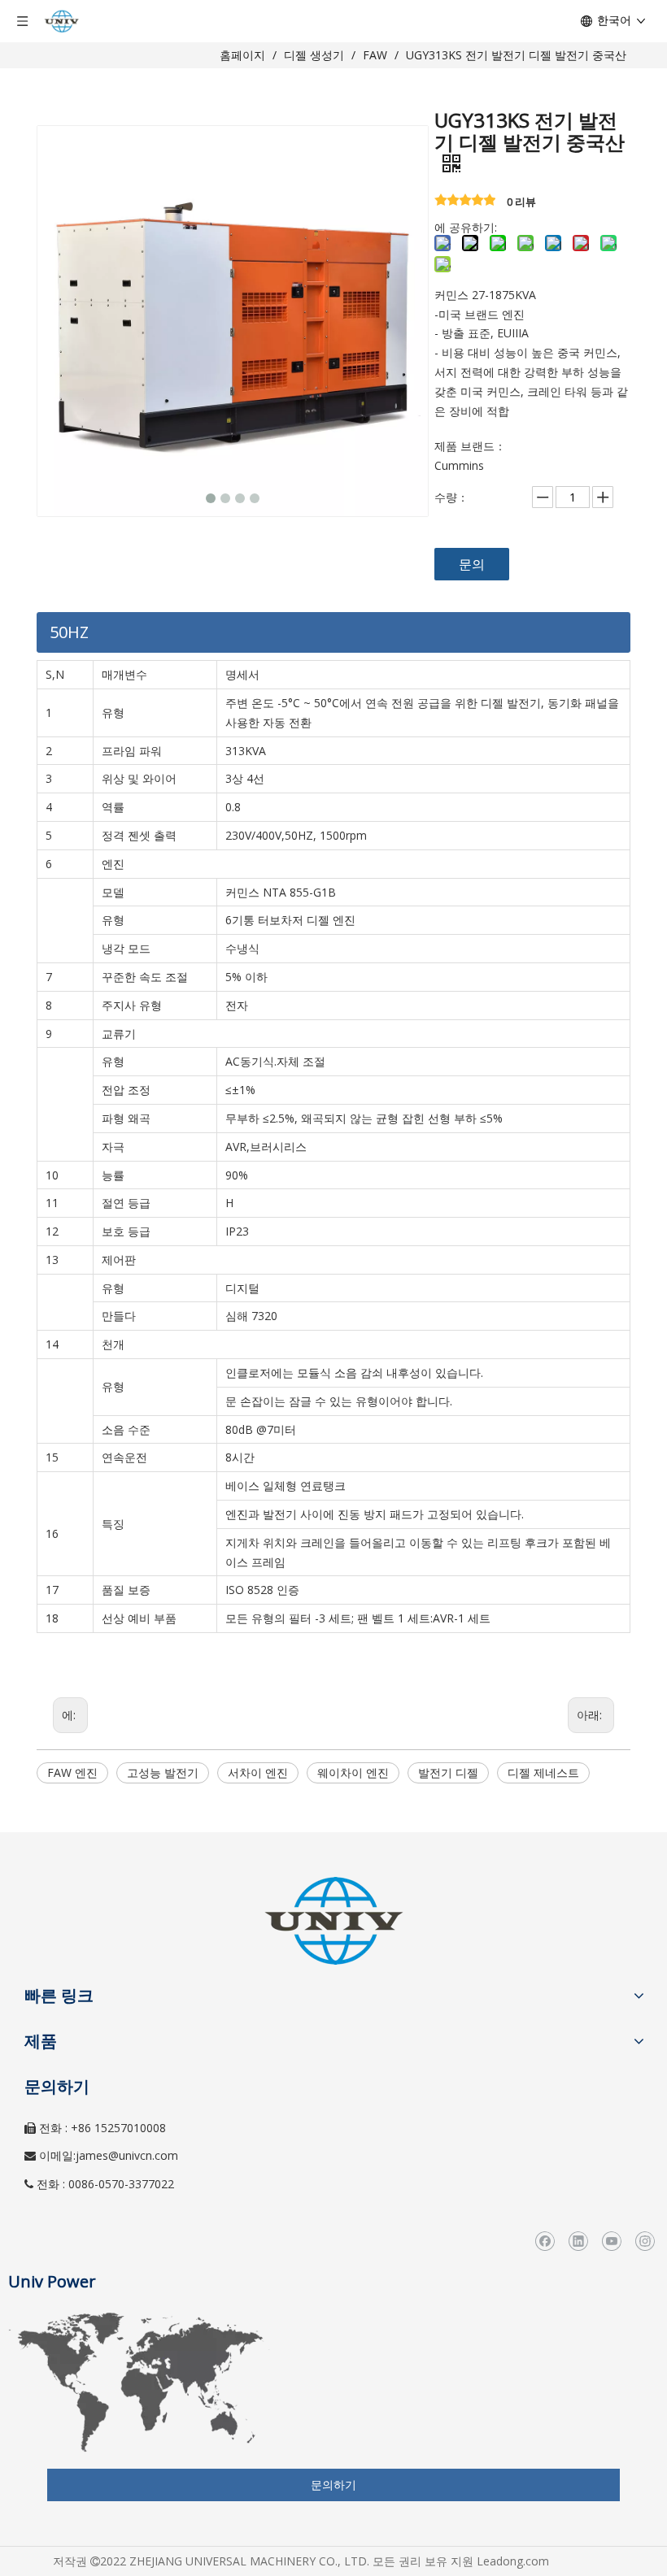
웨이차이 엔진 (353, 1772)
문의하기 (333, 2485)
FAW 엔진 (72, 1772)
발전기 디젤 (448, 1772)
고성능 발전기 (163, 1772)
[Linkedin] (578, 2241)
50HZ (69, 632)
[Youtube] (611, 2241)
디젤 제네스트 (543, 1772)
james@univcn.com (127, 2155)
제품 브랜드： (470, 446)
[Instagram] (645, 2241)
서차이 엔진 (258, 1772)
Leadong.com (513, 2561)
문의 (472, 564)
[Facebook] (545, 2241)
